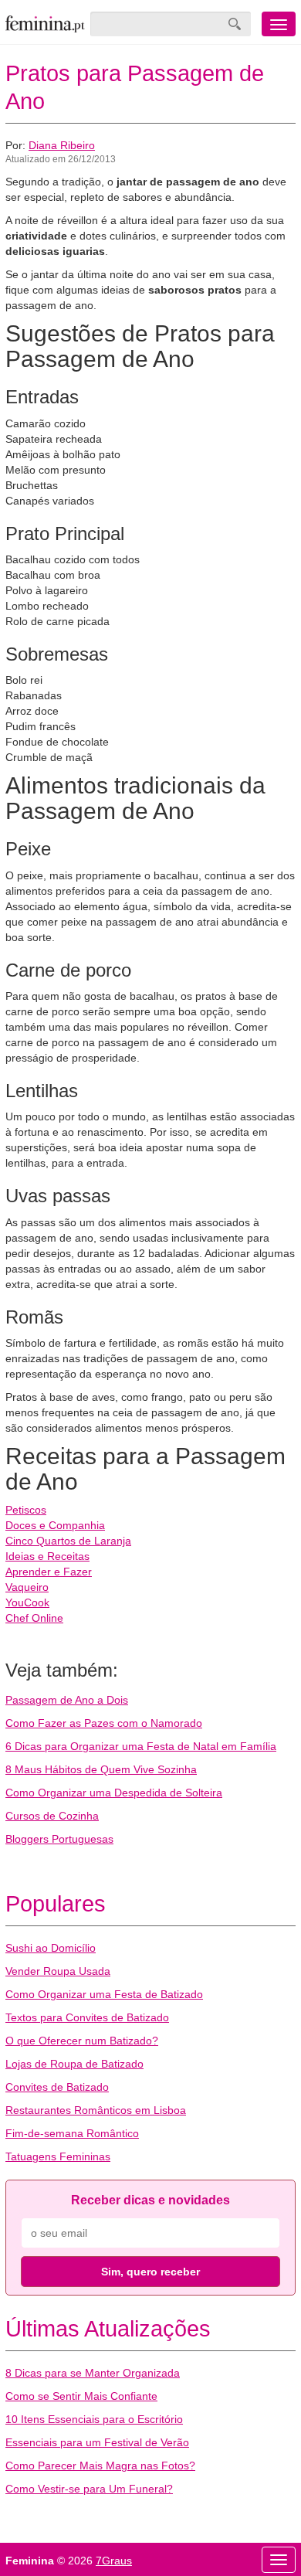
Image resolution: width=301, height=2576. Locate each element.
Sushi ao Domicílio (51, 1948)
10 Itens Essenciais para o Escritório (94, 2419)
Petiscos (26, 1510)
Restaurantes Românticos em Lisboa (96, 2110)
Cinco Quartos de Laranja (68, 1541)
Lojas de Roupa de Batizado (74, 2064)
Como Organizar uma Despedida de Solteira (114, 1793)
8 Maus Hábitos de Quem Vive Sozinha (101, 1769)
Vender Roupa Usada (58, 1971)
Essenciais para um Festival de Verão (97, 2442)
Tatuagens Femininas (58, 2156)
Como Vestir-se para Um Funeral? (89, 2489)
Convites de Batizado (57, 2087)
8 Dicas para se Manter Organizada (93, 2373)
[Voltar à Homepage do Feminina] (45, 24)
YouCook (27, 1602)
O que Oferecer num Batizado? (82, 2041)
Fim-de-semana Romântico (72, 2133)
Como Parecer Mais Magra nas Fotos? (100, 2466)
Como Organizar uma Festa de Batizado (104, 1994)
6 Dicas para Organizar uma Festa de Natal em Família (141, 1746)
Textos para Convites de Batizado (87, 2017)
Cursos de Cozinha (52, 1816)
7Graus (114, 2561)
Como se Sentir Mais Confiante (81, 2396)
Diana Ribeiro (62, 145)
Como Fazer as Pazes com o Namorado (104, 1723)
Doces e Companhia (55, 1525)
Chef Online (34, 1618)
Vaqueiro (27, 1587)
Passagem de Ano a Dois (67, 1700)
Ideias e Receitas (47, 1556)
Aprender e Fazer (49, 1572)
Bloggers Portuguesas (59, 1839)
